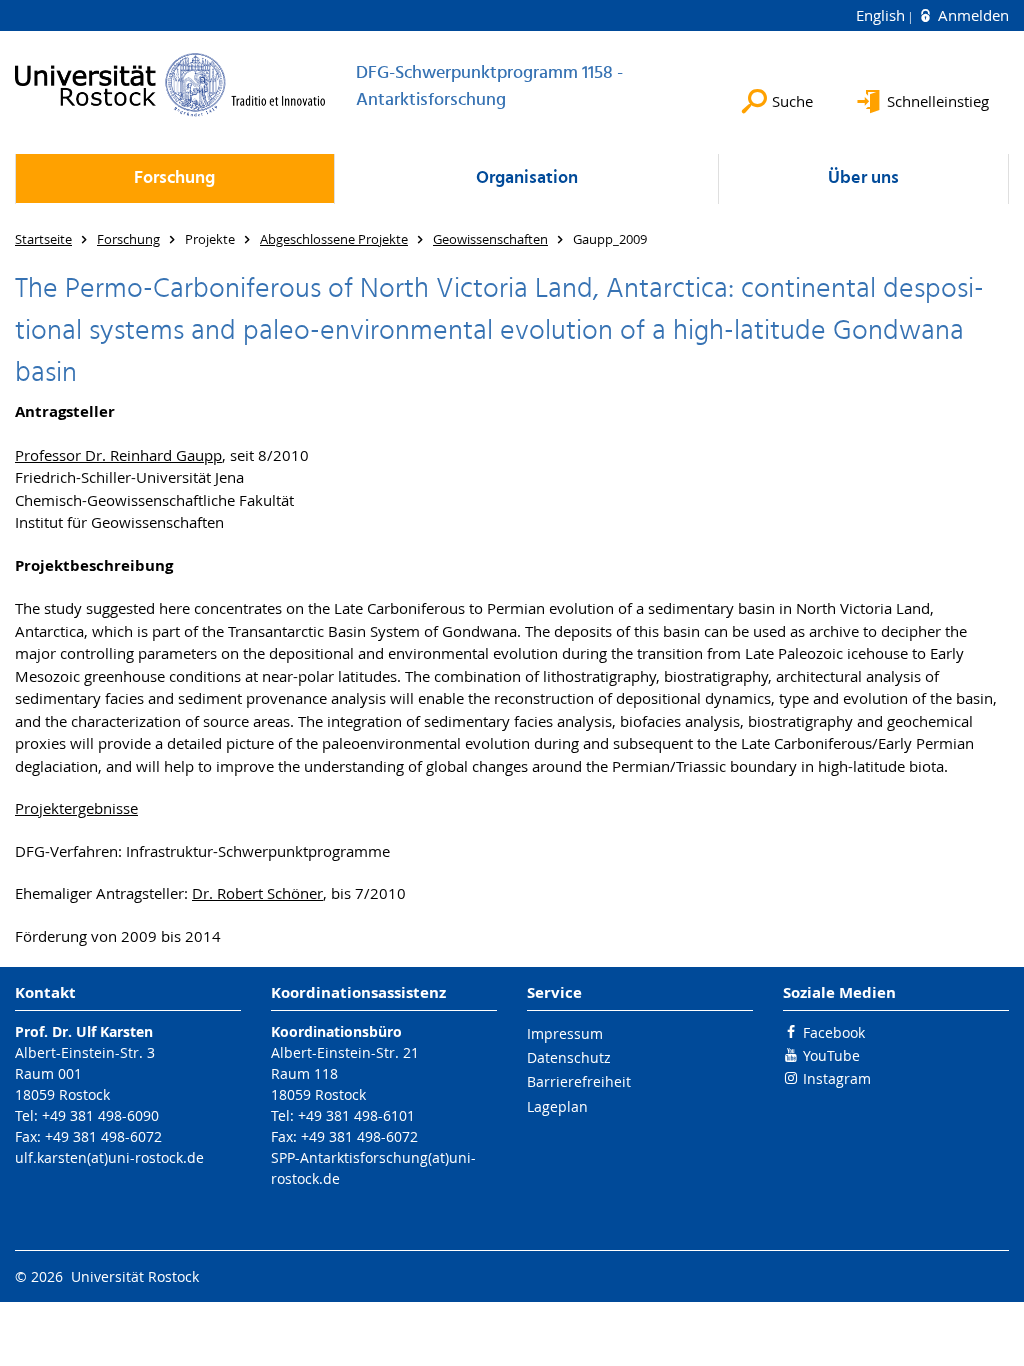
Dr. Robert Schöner (257, 893)
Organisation (527, 178)
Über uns (863, 178)
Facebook (834, 1032)
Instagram (837, 1078)
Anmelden (971, 15)
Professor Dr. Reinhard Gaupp (118, 455)
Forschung (174, 178)
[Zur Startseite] (170, 84)
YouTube (831, 1055)
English (882, 15)
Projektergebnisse (76, 808)
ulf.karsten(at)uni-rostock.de (109, 1157)
